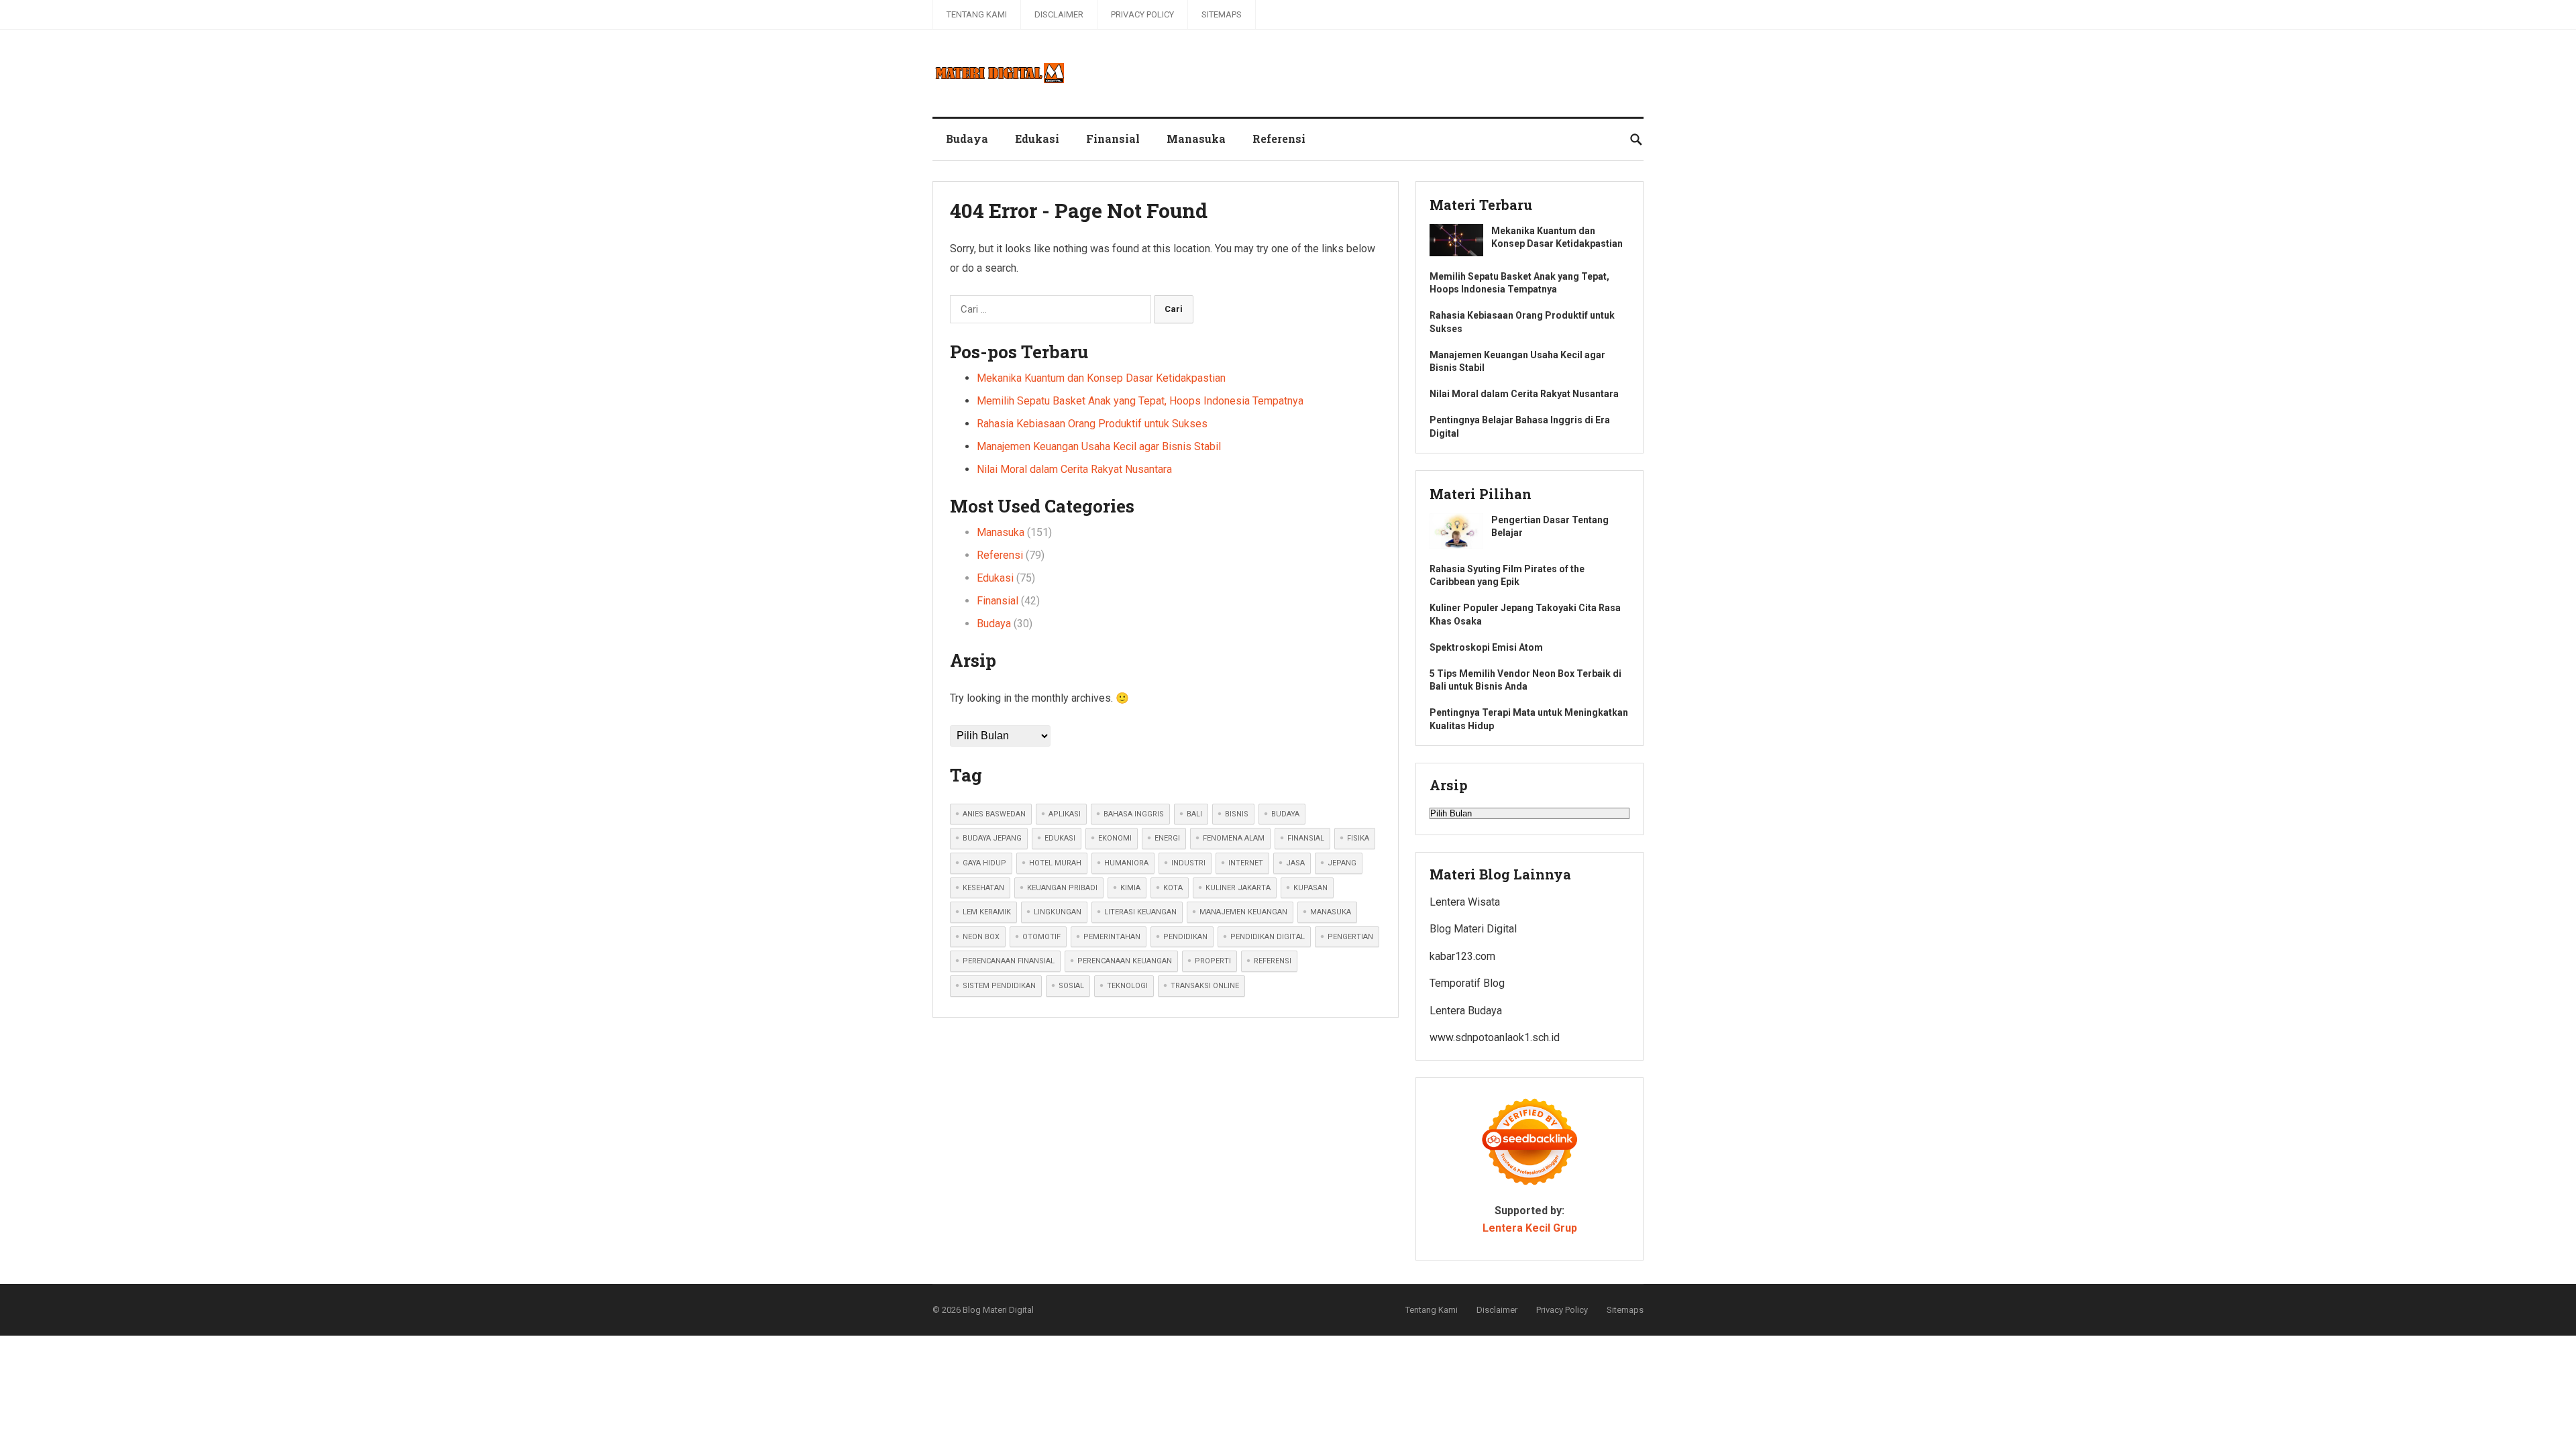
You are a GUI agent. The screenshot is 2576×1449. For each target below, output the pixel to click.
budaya (1285, 814)
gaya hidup (984, 863)
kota (1173, 888)
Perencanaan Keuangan (1125, 961)
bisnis (1237, 814)
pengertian (1350, 937)
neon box (981, 937)
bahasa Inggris (1134, 814)
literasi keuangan (1140, 912)
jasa (1295, 863)
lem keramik (987, 912)
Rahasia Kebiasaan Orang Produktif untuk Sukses (1092, 424)
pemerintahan (1112, 937)
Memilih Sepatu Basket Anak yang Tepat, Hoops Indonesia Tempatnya (1140, 401)
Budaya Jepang (992, 838)
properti (1213, 961)
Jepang (1342, 863)
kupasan (1310, 888)
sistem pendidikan (999, 986)
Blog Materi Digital (1473, 929)
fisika (1358, 838)
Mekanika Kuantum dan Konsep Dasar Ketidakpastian (1101, 378)
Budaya (967, 139)
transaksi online (1205, 986)
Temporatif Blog (1467, 983)
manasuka (1331, 912)
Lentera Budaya (1466, 1011)
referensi (1273, 961)
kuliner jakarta (1238, 888)
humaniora (1126, 863)
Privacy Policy (1142, 14)
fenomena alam (1234, 838)
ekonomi (1115, 838)
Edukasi (1037, 139)
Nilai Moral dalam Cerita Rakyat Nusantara (1074, 469)
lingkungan (1058, 912)
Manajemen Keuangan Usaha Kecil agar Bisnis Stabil (1099, 446)
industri (1188, 863)
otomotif (1041, 937)
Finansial (1113, 139)
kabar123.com (1462, 956)
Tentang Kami (977, 14)
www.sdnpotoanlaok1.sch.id (1495, 1037)
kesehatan (983, 888)
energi (1167, 838)
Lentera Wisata (1465, 902)
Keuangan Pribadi (1062, 888)
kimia (1130, 888)
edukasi (1060, 838)
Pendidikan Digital (1268, 937)
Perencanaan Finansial (1009, 961)
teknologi (1127, 986)
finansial (1306, 838)
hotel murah (1055, 863)
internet (1246, 863)
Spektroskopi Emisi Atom (1486, 647)
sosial (1071, 986)
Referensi (1279, 139)
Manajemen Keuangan (1243, 912)
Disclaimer (1059, 14)
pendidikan (1185, 937)
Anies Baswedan (994, 814)
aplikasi (1065, 814)
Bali (1194, 814)
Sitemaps (1222, 14)
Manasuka (1196, 139)
